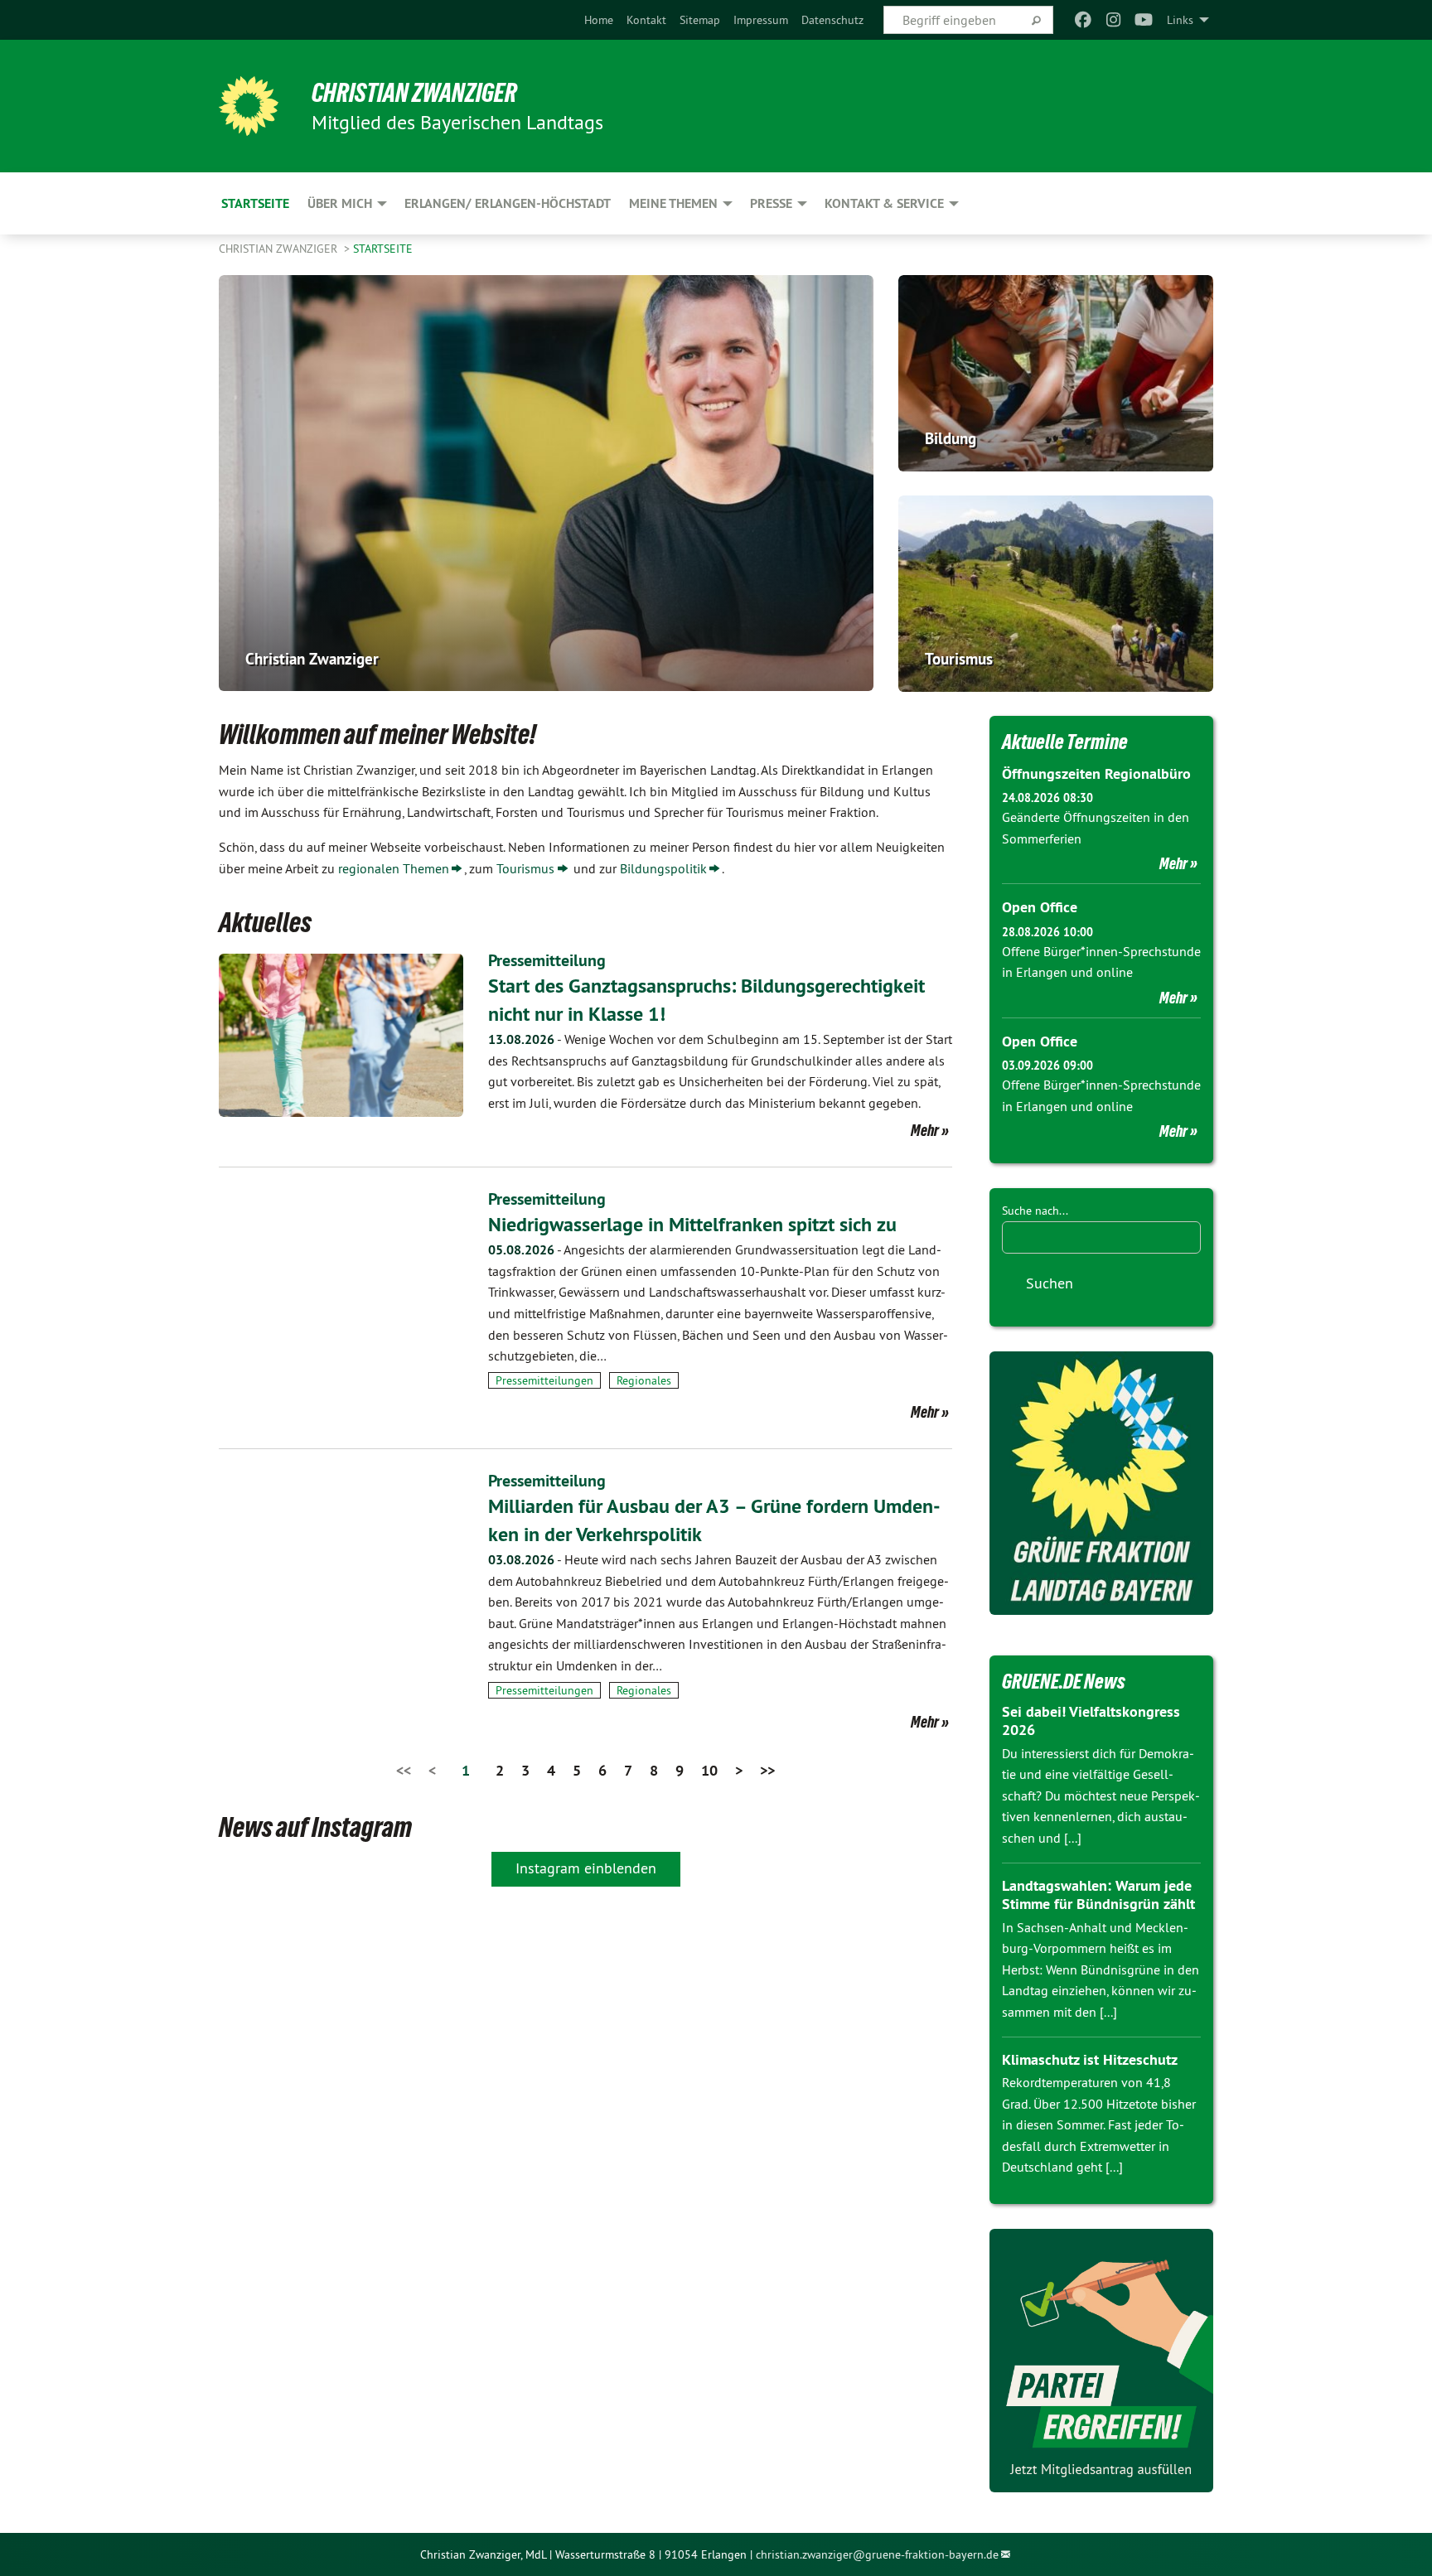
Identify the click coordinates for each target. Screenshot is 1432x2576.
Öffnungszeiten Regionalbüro (1096, 773)
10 (709, 1770)
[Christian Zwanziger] (249, 106)
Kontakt (646, 20)
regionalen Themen (394, 868)
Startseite (383, 249)
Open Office (1040, 907)
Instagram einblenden (586, 1868)
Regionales (644, 1380)
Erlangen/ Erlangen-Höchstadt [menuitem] (508, 203)
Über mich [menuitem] (340, 203)
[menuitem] (599, 20)
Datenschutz (832, 20)
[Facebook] (1084, 20)
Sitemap (700, 20)
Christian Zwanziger (414, 93)
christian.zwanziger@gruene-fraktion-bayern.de (877, 2554)
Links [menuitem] (1180, 20)
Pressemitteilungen (544, 1380)
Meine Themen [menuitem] (673, 203)
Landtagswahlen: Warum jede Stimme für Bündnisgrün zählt (1098, 1895)
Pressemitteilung (547, 960)
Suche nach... (1035, 1211)
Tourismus (525, 868)
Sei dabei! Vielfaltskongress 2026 (1091, 1721)
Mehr (925, 1130)
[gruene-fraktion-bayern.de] (1101, 1483)
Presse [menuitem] (771, 203)
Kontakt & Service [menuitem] (884, 203)
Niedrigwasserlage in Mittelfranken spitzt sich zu (692, 1224)
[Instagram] (1113, 20)
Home (599, 20)
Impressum (761, 20)
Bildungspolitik (663, 868)
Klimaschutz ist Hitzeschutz (1090, 2059)
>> (767, 1770)
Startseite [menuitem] (255, 203)
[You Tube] (1144, 20)
